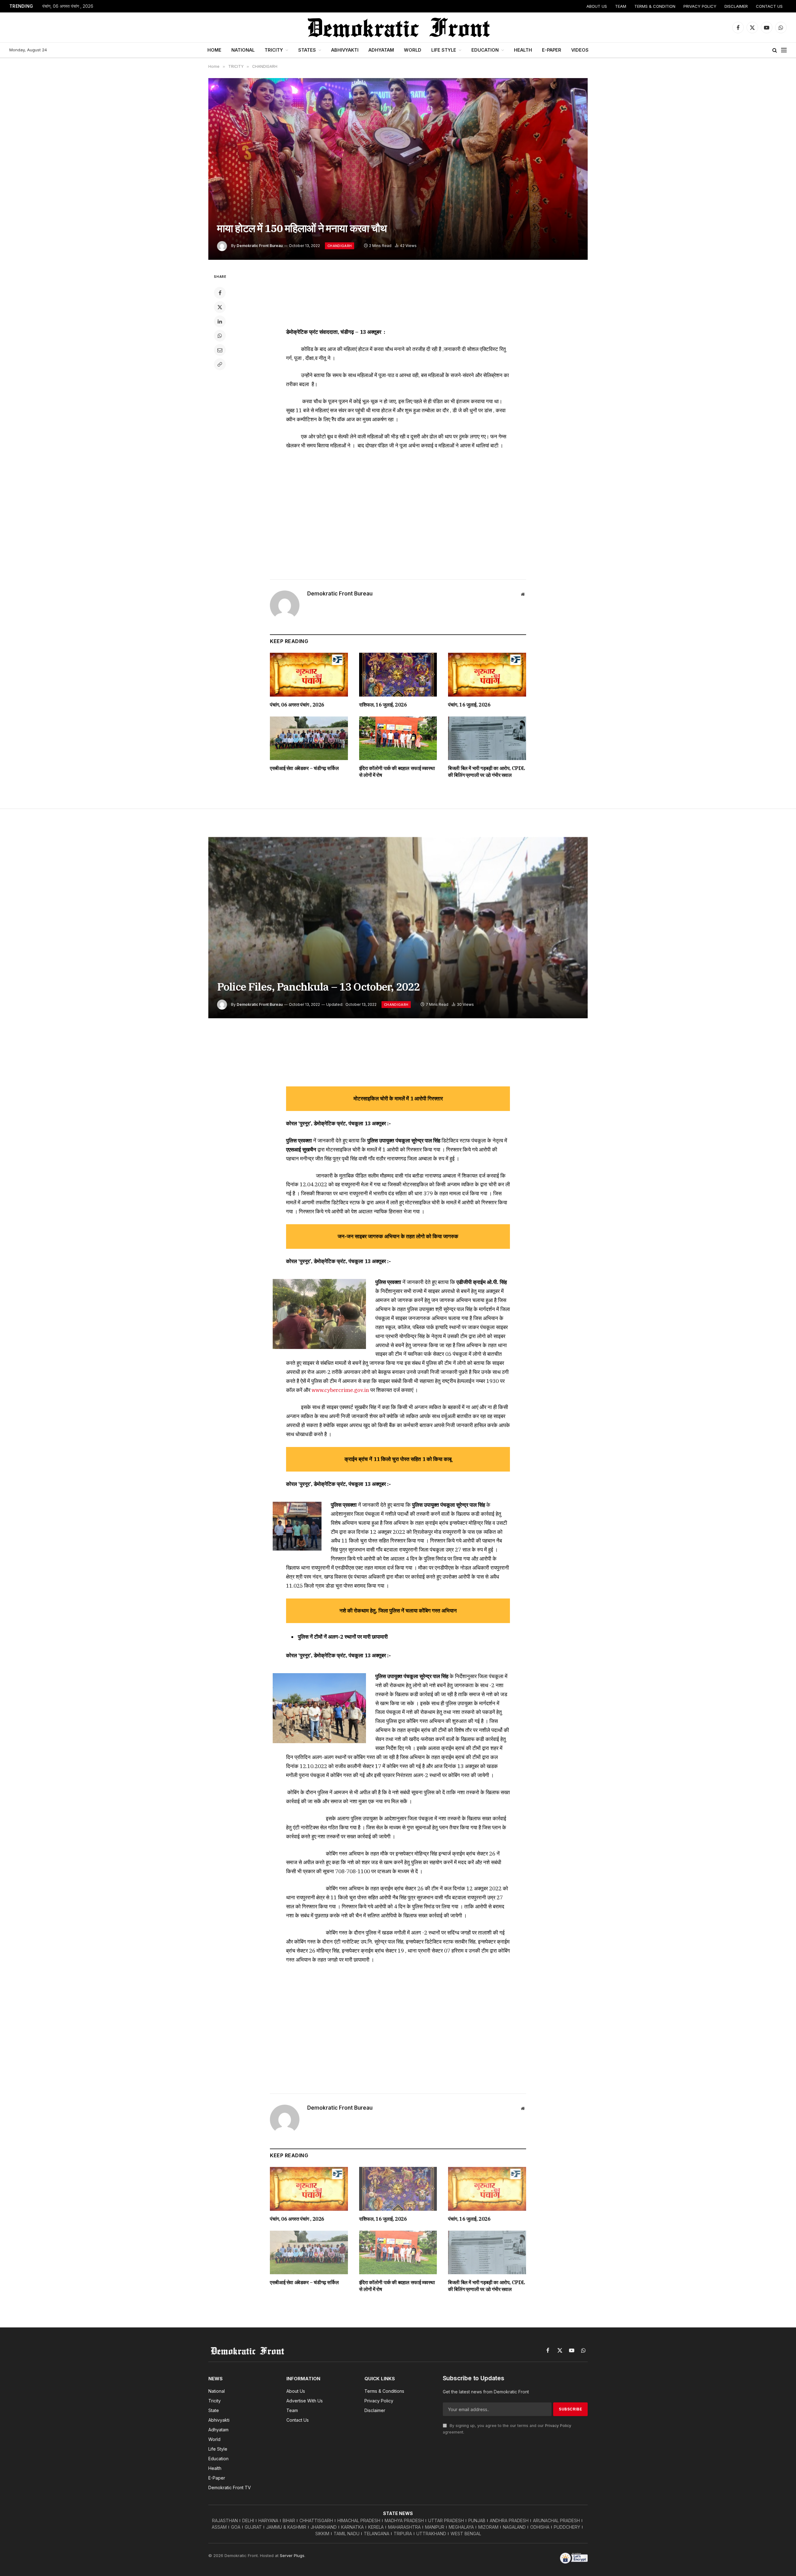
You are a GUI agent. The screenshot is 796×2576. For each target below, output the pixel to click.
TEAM (621, 6)
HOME (214, 50)
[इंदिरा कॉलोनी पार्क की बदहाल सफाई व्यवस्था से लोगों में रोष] (398, 738)
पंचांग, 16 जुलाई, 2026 (469, 705)
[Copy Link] (220, 364)
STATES (307, 50)
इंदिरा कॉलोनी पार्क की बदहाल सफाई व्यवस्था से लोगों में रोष (397, 772)
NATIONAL (243, 50)
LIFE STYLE (444, 50)
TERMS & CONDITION (655, 6)
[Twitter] (220, 307)
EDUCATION (485, 50)
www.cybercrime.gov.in (340, 1390)
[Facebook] (220, 293)
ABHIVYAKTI (345, 50)
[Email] (220, 350)
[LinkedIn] (220, 321)
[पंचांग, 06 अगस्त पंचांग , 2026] (309, 675)
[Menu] (784, 50)
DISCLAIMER (736, 6)
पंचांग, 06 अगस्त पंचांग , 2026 (68, 6)
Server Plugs (292, 2555)
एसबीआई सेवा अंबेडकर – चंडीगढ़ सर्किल (304, 768)
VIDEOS (580, 50)
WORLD (413, 50)
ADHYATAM (381, 50)
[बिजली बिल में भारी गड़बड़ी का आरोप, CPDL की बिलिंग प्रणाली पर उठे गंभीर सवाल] (487, 738)
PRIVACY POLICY (700, 6)
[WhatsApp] (220, 336)
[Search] (775, 50)
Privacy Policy (558, 2426)
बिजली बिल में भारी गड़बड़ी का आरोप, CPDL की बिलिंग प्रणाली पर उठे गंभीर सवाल (487, 772)
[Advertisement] (398, 296)
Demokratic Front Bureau (260, 246)
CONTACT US (769, 6)
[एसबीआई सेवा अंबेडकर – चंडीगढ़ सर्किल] (309, 738)
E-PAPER (552, 50)
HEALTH (523, 50)
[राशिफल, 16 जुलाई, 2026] (398, 675)
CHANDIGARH (340, 246)
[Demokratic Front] (398, 27)
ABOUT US (597, 6)
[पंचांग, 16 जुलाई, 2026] (487, 675)
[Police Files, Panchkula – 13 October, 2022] (398, 928)
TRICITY (274, 50)
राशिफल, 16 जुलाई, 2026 (383, 705)
